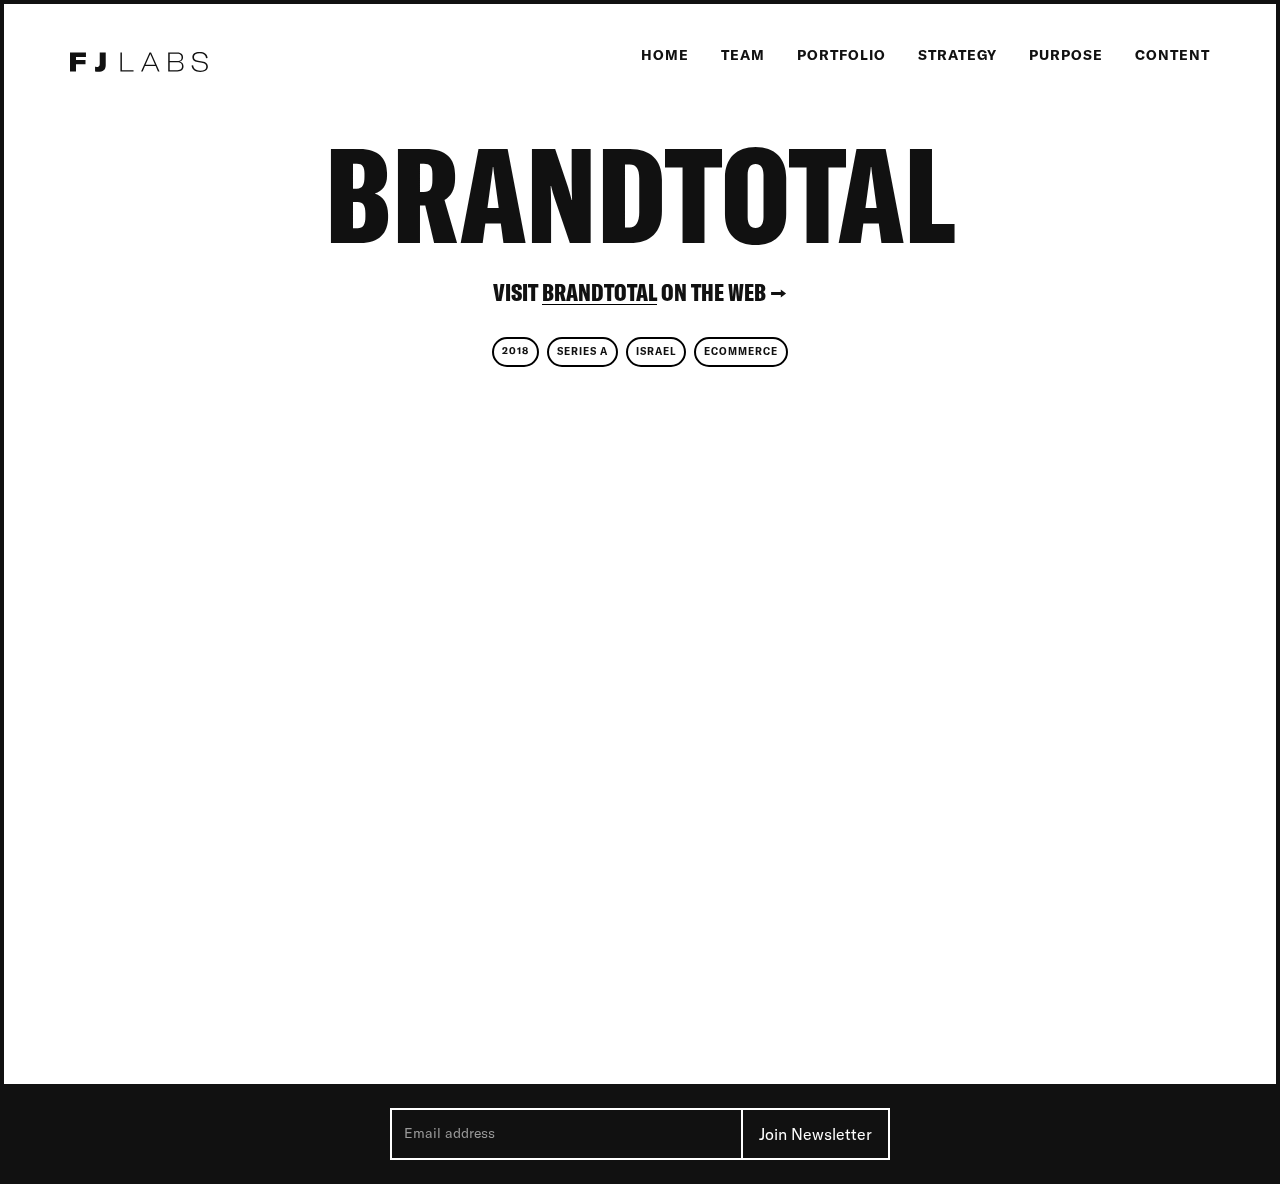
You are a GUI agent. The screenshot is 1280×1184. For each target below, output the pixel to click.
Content (1172, 55)
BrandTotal (599, 292)
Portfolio (841, 55)
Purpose (1066, 55)
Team (743, 55)
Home (665, 55)
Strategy (957, 55)
